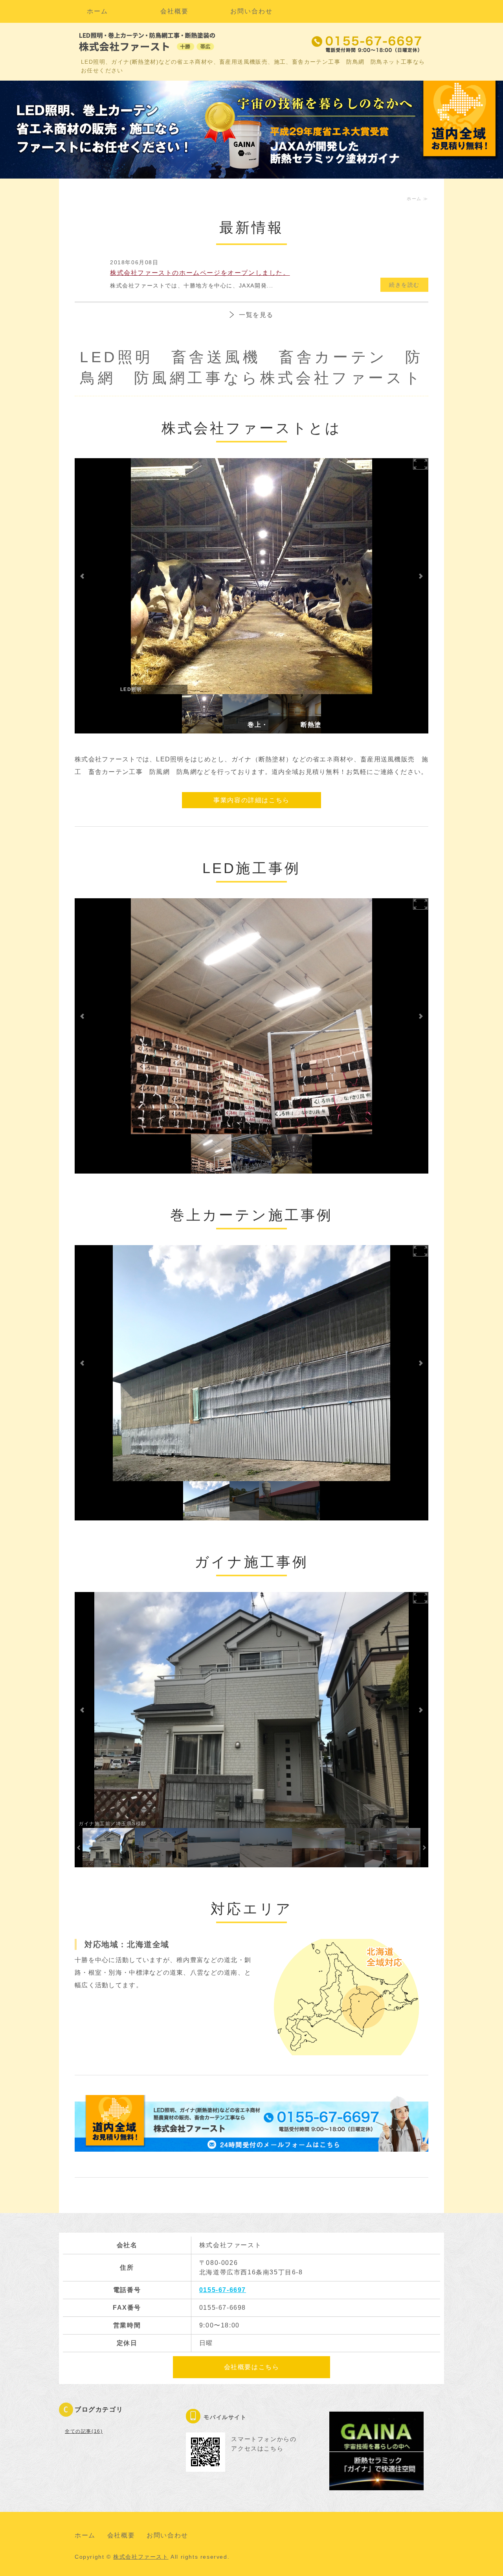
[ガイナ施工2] (109, 1848)
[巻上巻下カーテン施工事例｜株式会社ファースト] (246, 714)
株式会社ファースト (141, 2557)
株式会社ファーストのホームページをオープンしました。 (200, 273)
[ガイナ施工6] (318, 1848)
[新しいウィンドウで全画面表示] (420, 464)
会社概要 (174, 11)
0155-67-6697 (223, 2290)
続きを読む (404, 285)
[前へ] (83, 576)
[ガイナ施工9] (295, 714)
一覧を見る (256, 315)
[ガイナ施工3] (214, 1848)
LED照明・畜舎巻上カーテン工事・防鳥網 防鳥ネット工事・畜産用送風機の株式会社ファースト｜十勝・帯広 (149, 42)
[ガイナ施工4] (266, 1848)
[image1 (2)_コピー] (289, 1501)
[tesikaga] (244, 1501)
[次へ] (420, 576)
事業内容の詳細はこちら (251, 800)
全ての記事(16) (84, 2431)
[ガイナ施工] (161, 1848)
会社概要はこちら (252, 2367)
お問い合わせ (251, 11)
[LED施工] (202, 714)
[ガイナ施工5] (371, 1848)
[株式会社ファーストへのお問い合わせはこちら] (251, 2145)
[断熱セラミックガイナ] (376, 2484)
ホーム (97, 11)
